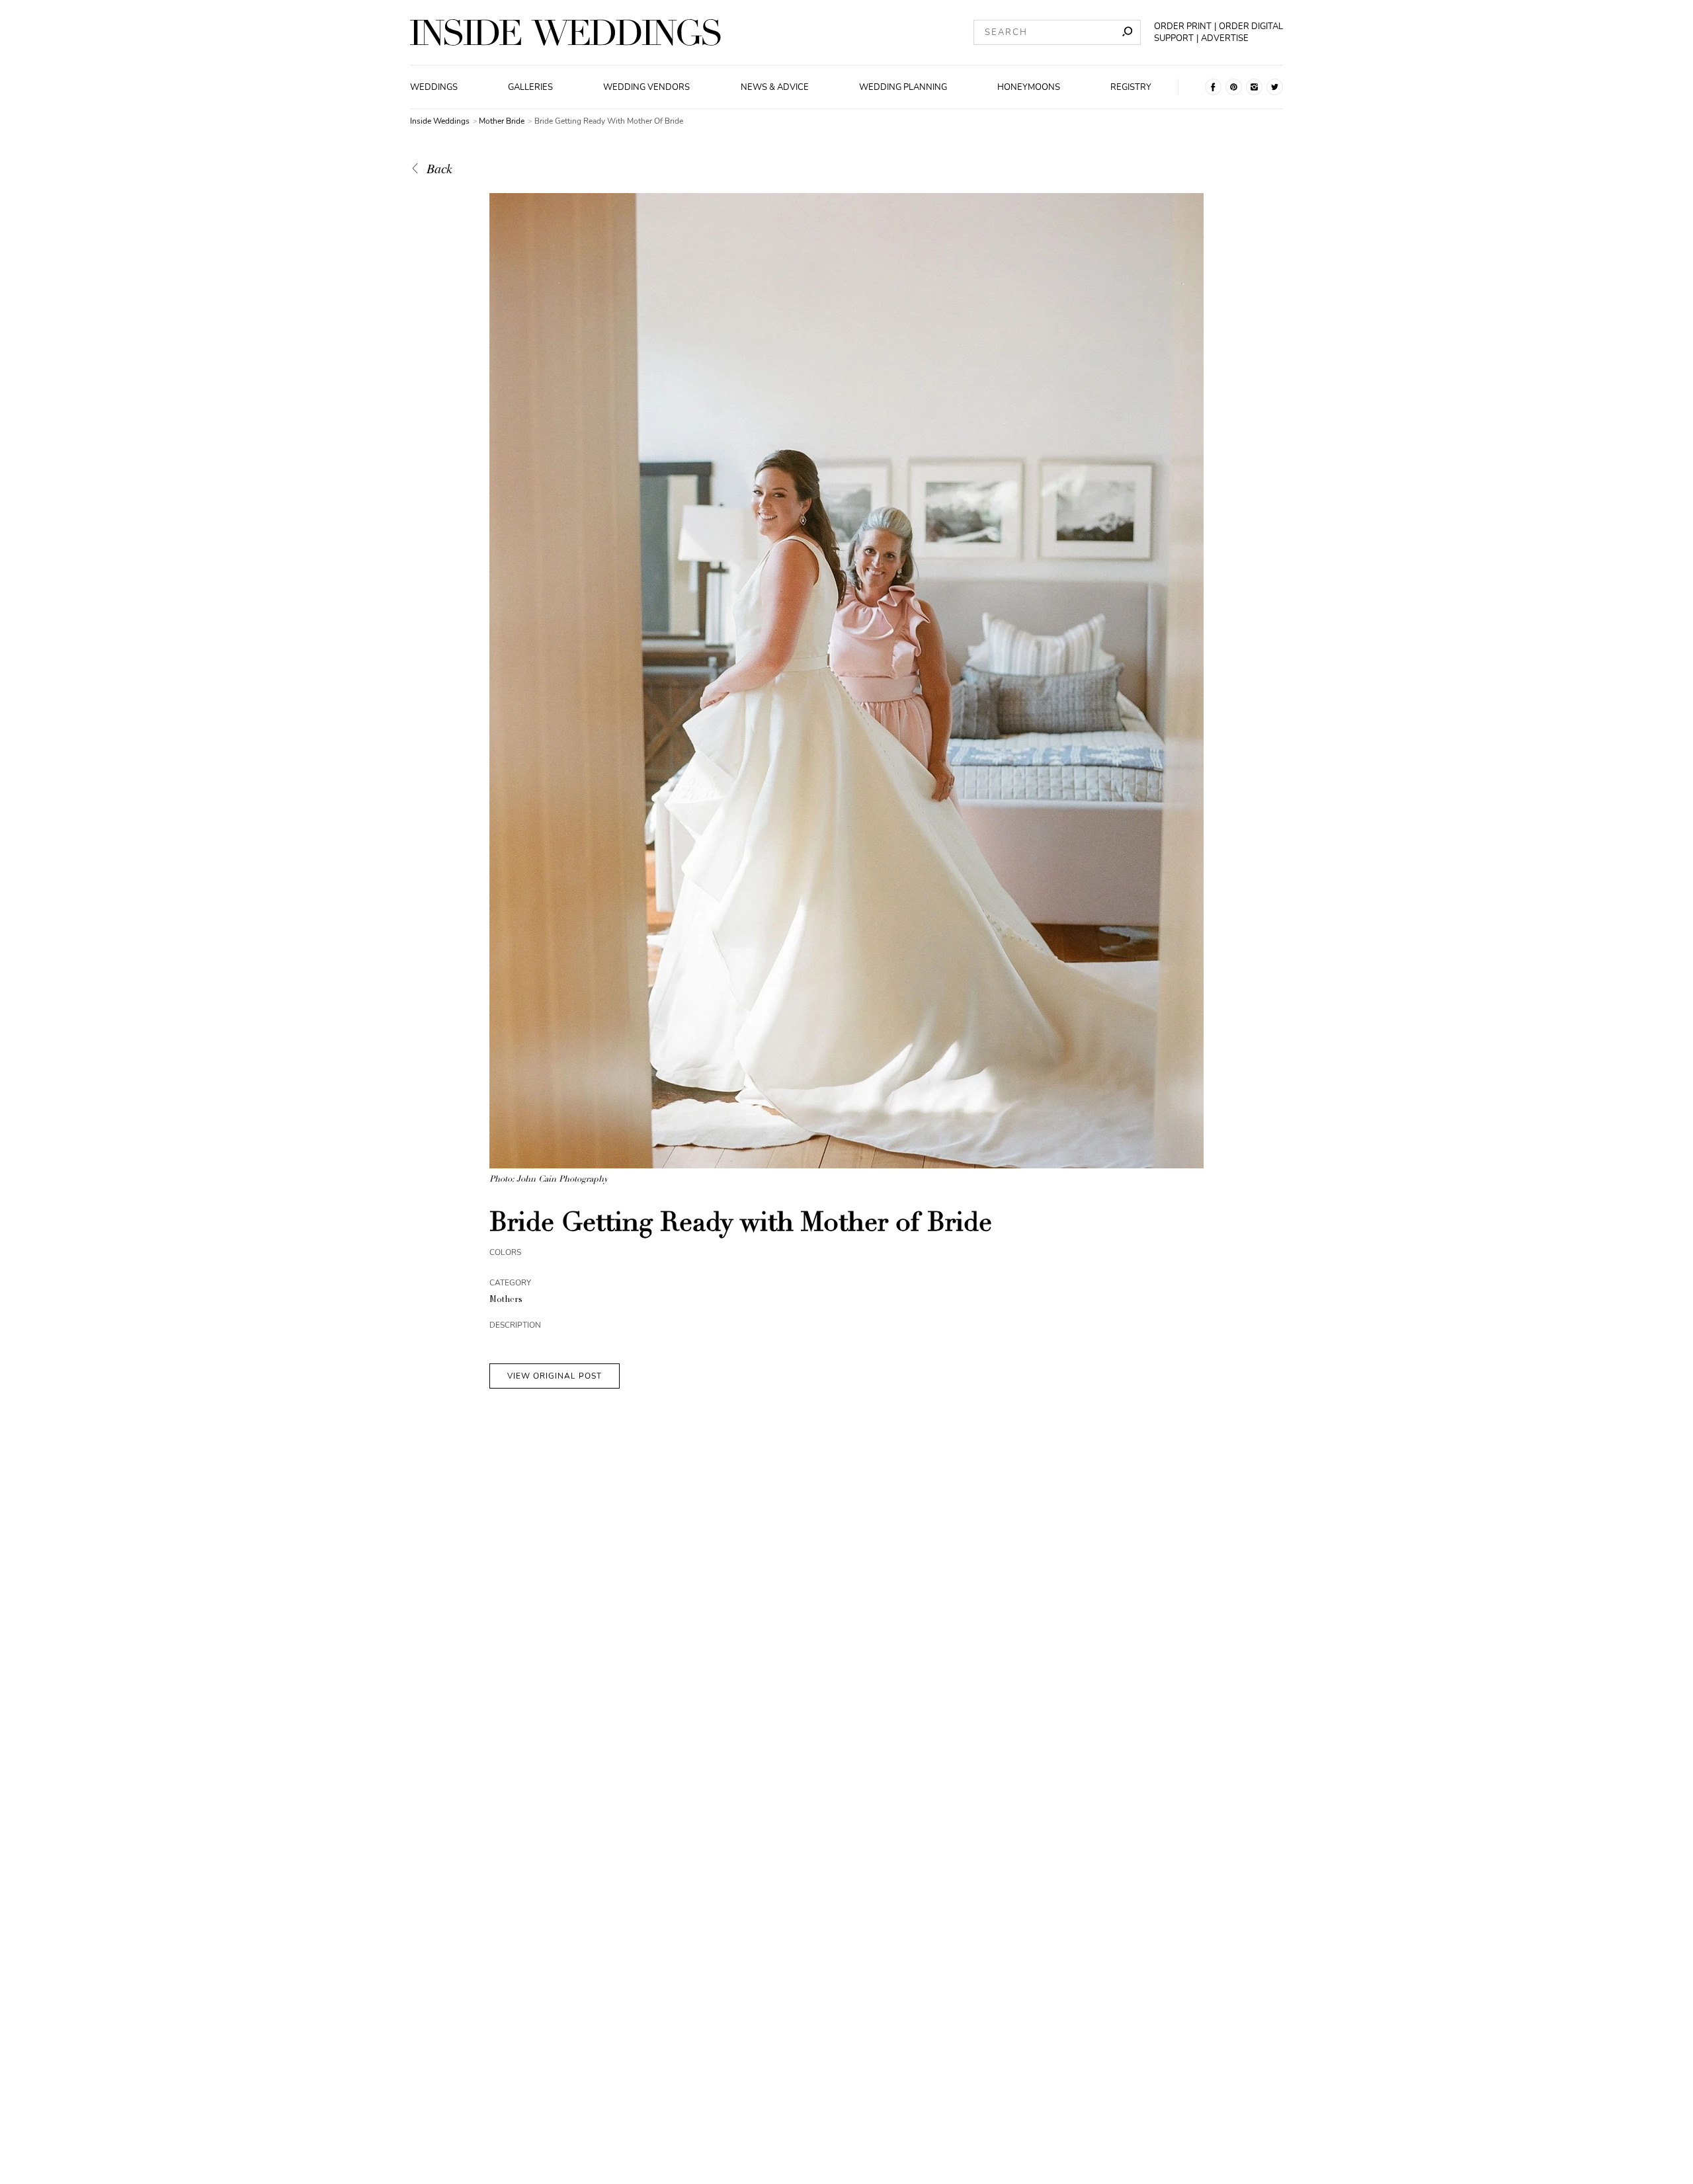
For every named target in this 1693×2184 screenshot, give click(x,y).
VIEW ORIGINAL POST (555, 1376)
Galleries (530, 87)
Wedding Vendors (646, 87)
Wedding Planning (903, 87)
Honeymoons (1029, 87)
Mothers (506, 1300)
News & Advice (775, 87)
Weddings (434, 87)
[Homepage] (565, 32)
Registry (1131, 87)
